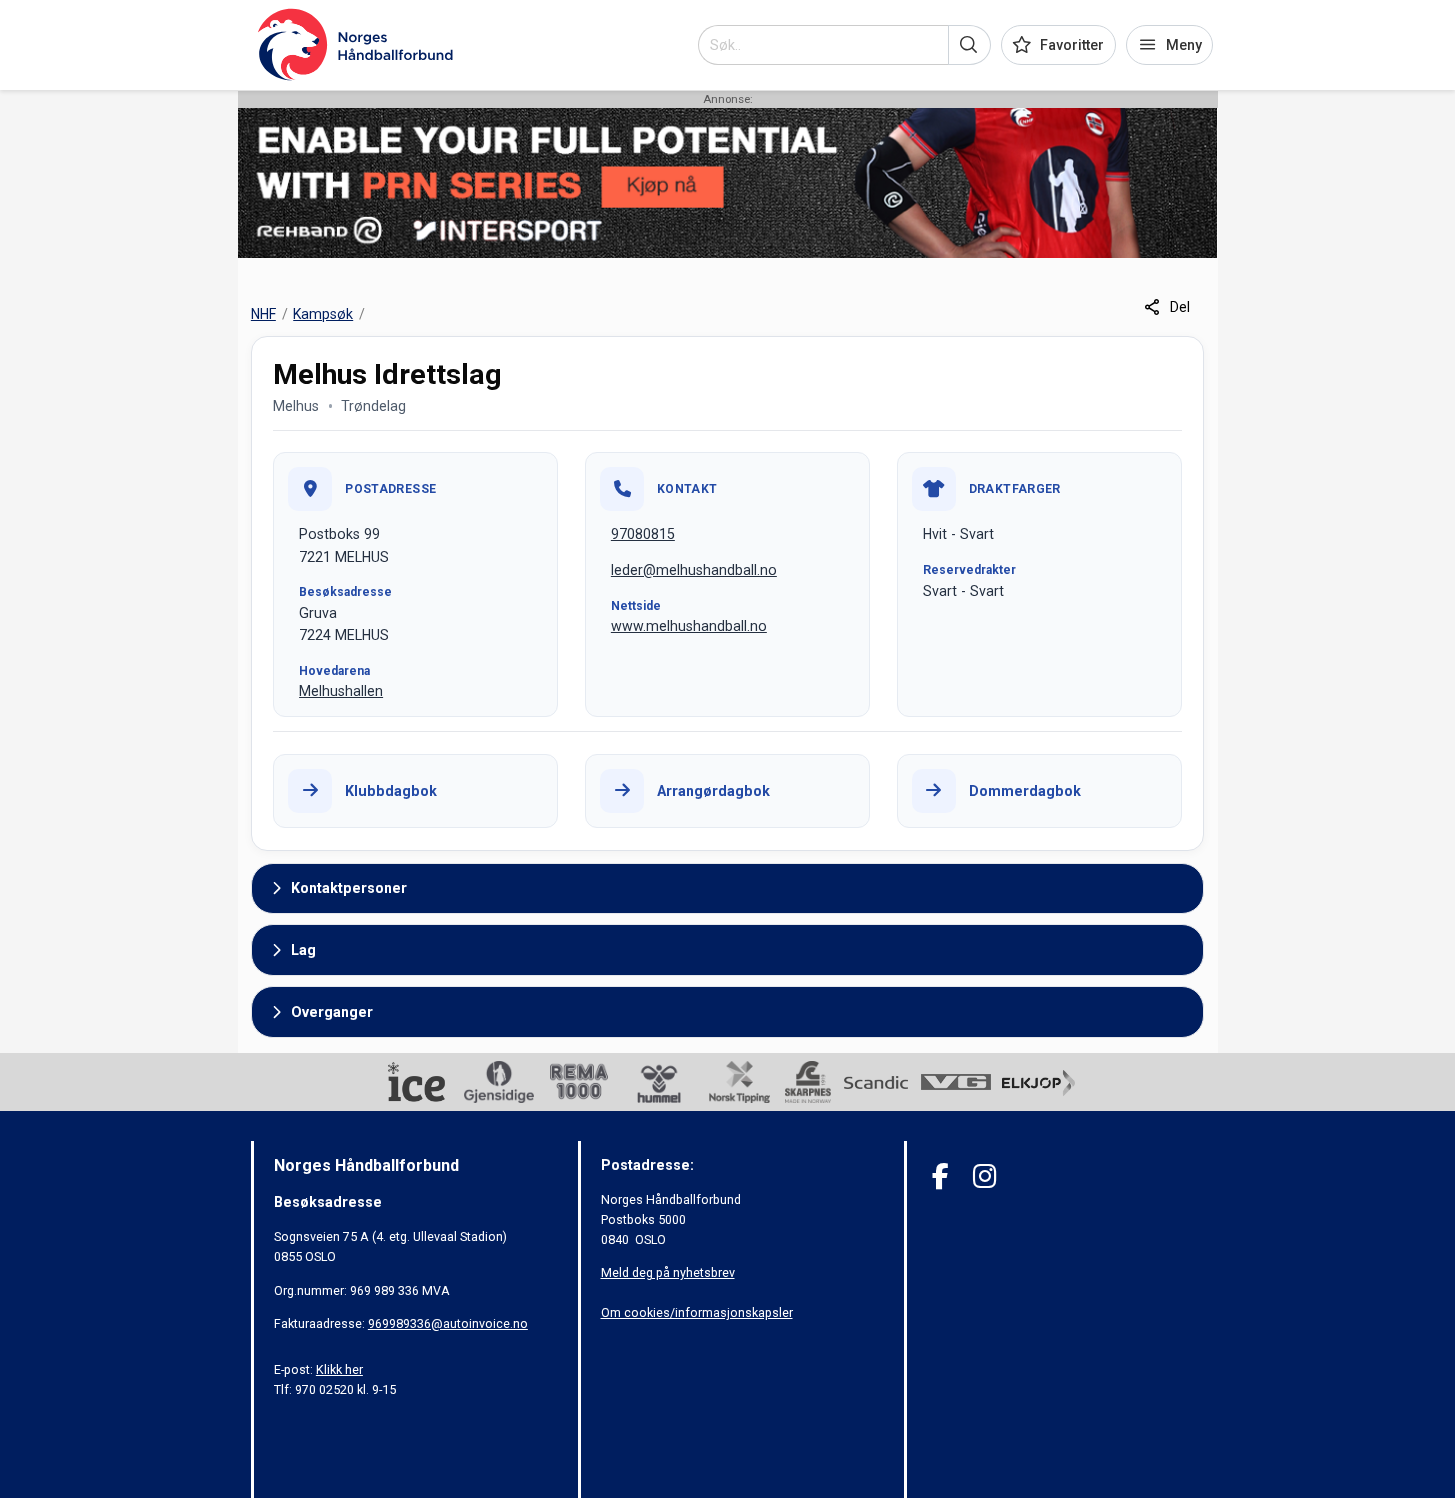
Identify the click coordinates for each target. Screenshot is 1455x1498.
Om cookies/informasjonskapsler (697, 1312)
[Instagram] (984, 1176)
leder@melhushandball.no (694, 570)
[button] (969, 45)
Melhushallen (341, 691)
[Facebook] (940, 1176)
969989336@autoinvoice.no (448, 1323)
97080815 (643, 534)
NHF (263, 314)
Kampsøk (323, 314)
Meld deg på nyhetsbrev (668, 1272)
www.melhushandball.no (689, 626)
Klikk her (339, 1369)
